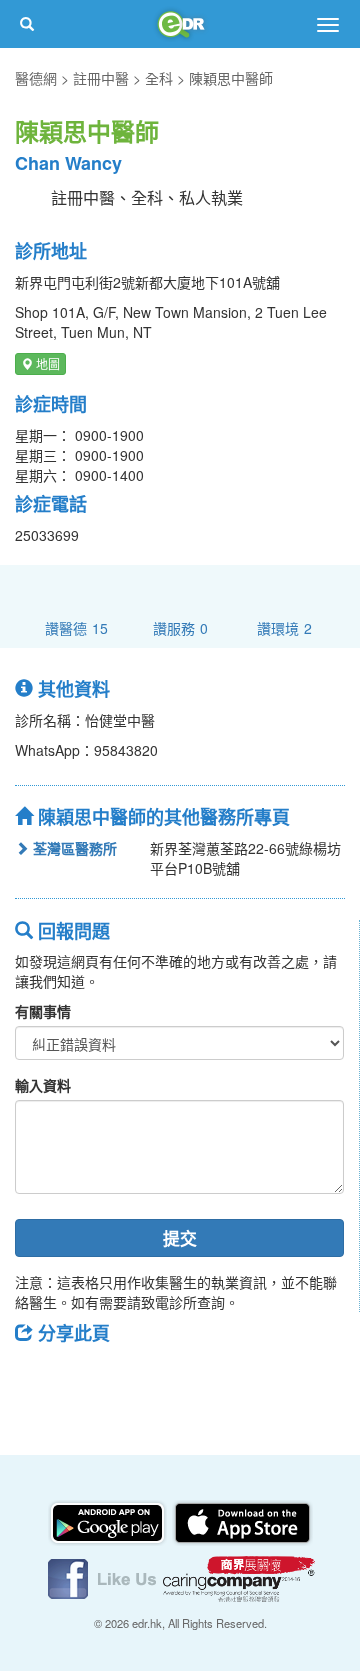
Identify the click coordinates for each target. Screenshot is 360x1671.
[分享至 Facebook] (39, 1378)
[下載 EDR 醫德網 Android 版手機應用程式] (109, 1521)
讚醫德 (76, 627)
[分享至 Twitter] (91, 1378)
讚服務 (180, 627)
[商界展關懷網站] (239, 1577)
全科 (159, 78)
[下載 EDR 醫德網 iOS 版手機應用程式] (242, 1521)
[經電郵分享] (195, 1378)
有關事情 (43, 1011)
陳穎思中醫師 (231, 78)
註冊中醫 (101, 78)
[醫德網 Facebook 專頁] (104, 1577)
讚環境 (284, 627)
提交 (180, 1238)
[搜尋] (27, 24)
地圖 (46, 363)
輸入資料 (43, 1085)
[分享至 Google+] (143, 1378)
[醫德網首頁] (180, 24)
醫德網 (36, 78)
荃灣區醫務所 (73, 848)
